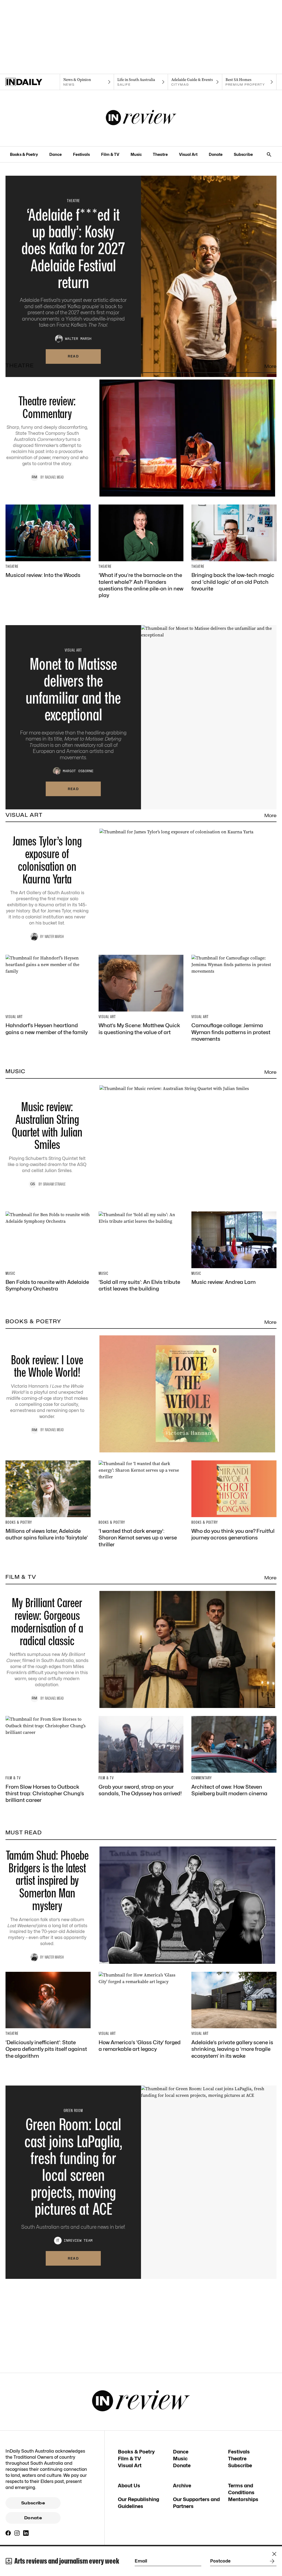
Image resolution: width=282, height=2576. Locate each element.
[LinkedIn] (26, 2533)
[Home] (33, 82)
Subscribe (243, 154)
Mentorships (243, 2499)
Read (73, 356)
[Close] (274, 2554)
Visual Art (188, 154)
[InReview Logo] (141, 118)
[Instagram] (17, 2533)
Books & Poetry (24, 154)
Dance (55, 154)
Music (136, 154)
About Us (129, 2486)
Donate (216, 154)
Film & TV (110, 154)
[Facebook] (8, 2533)
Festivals (81, 154)
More (270, 366)
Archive (182, 2486)
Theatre (160, 154)
